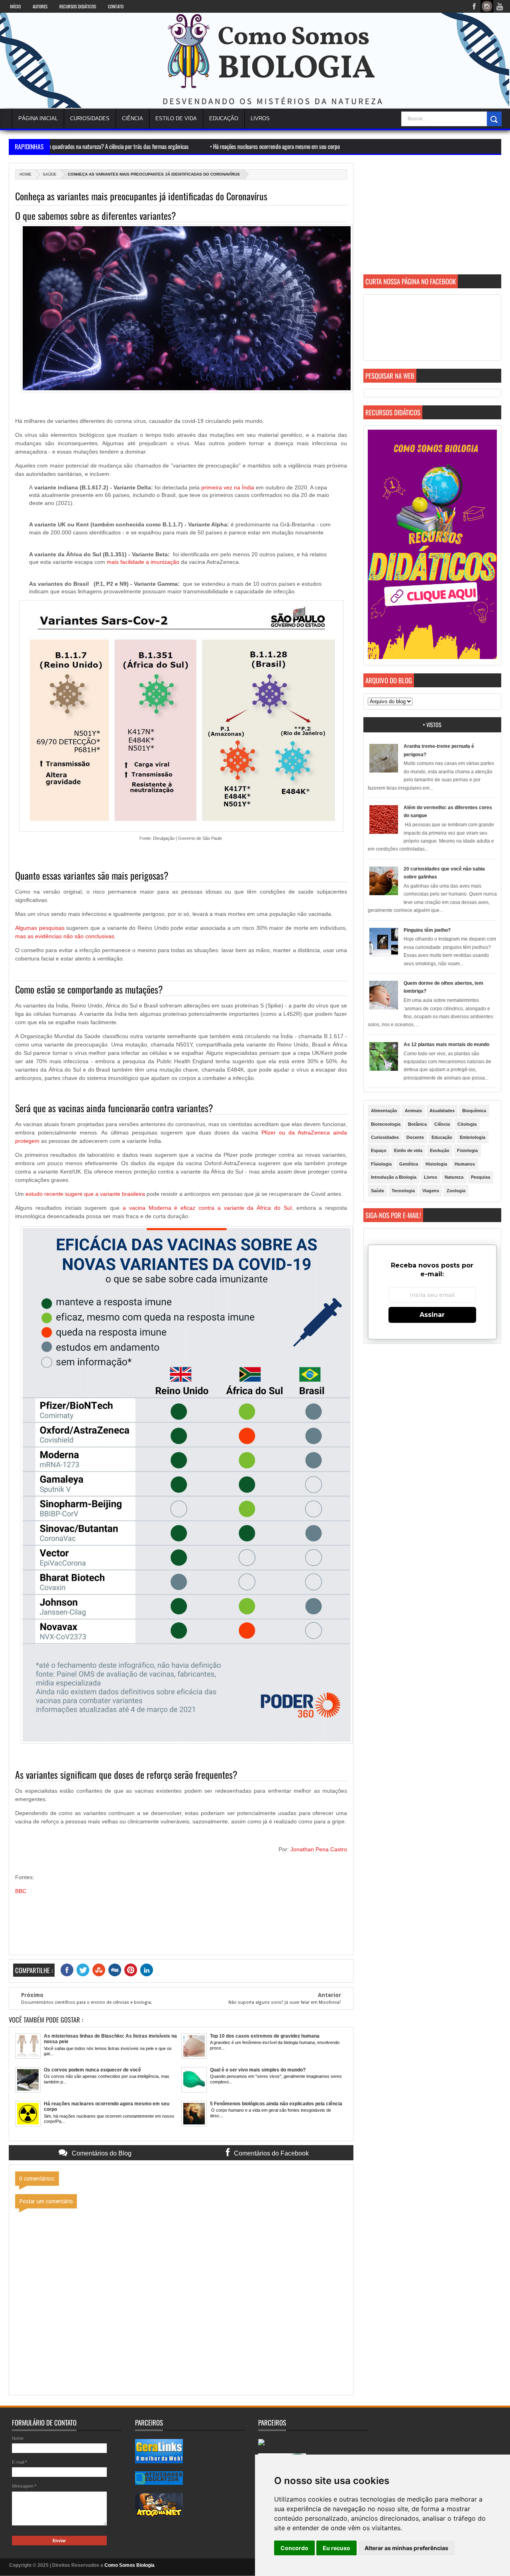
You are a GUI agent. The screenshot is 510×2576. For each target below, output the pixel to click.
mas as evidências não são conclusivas (65, 936)
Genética (409, 1164)
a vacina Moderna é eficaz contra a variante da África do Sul (207, 1208)
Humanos (465, 1164)
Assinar (432, 1315)
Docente (415, 1137)
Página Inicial (38, 118)
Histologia (436, 1164)
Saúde (50, 174)
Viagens (431, 1191)
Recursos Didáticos (78, 6)
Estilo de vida (408, 1150)
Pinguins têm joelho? (427, 930)
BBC (21, 1891)
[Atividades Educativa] (159, 2483)
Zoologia (456, 1191)
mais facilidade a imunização (143, 562)
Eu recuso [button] (336, 2548)
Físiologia (381, 1164)
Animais (413, 1111)
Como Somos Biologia (129, 2565)
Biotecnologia (386, 1124)
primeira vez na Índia (228, 487)
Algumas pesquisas (40, 928)
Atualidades (442, 1111)
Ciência (132, 118)
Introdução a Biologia (394, 1177)
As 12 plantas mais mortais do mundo (446, 1044)
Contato (116, 6)
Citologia (467, 1124)
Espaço (379, 1150)
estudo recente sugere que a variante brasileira (85, 1194)
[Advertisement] (432, 219)
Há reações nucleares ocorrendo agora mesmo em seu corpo (193, 146)
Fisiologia (467, 1150)
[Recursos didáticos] (432, 657)
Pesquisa (481, 1177)
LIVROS (260, 118)
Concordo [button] (294, 2548)
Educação (224, 118)
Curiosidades (90, 118)
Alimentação (384, 1111)
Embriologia (473, 1137)
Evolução (440, 1150)
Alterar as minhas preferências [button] (406, 2548)
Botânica (417, 1124)
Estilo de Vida (176, 118)
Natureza (454, 1177)
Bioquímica (474, 1111)
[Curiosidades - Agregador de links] (159, 2461)
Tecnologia (403, 1191)
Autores (40, 6)
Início (15, 6)
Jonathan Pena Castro (319, 1849)
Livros (431, 1177)
